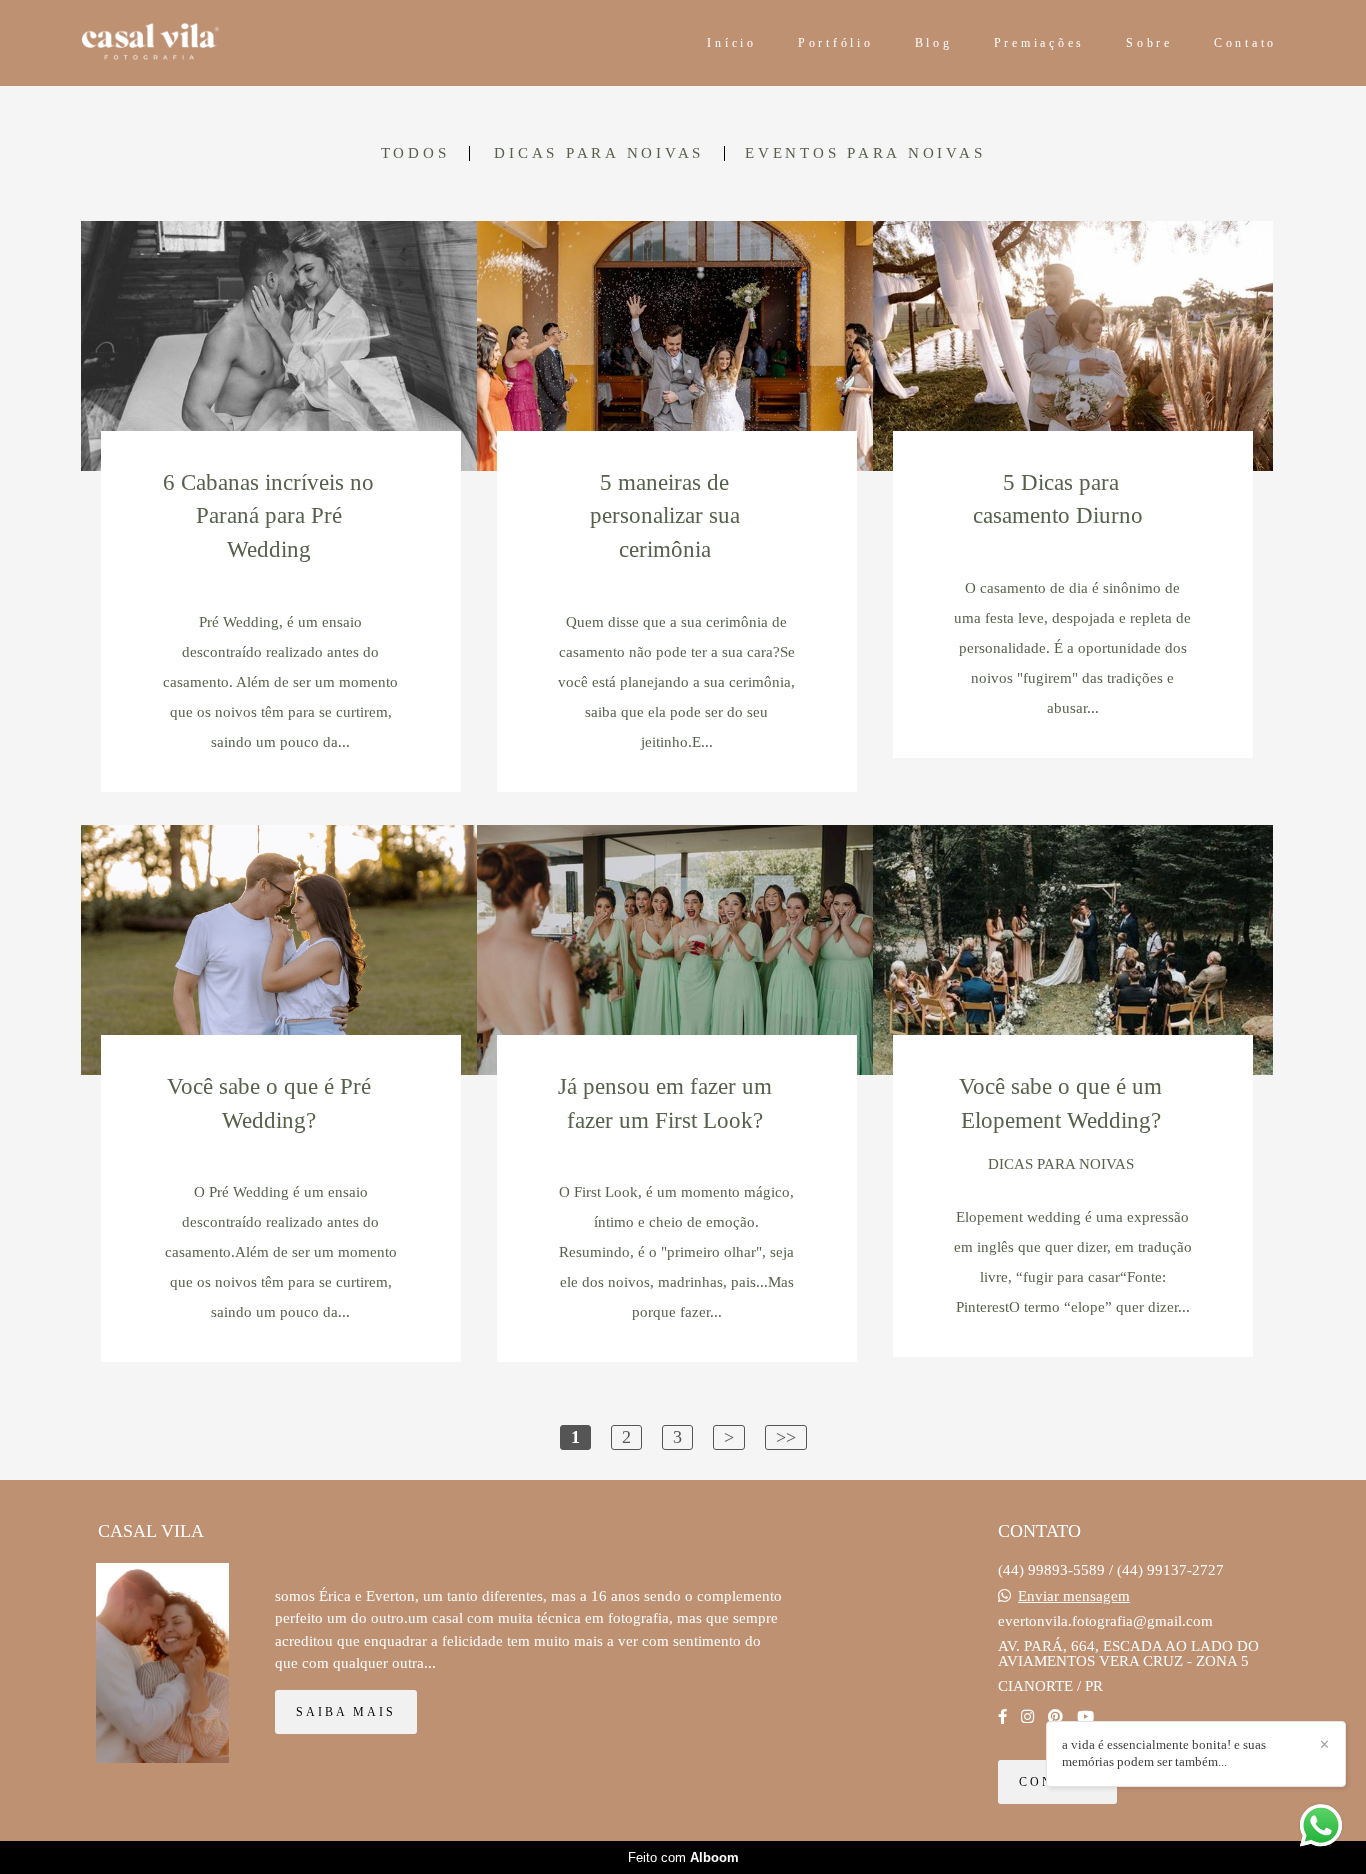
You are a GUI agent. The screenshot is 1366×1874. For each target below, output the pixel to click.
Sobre (1149, 43)
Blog (934, 43)
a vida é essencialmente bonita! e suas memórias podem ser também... (1164, 1753)
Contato (1245, 43)
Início (732, 43)
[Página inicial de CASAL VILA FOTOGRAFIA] (211, 43)
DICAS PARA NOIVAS (599, 153)
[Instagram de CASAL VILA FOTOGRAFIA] (1027, 1717)
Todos (415, 153)
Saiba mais (346, 1712)
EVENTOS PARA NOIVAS (865, 153)
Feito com (683, 1857)
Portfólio (836, 43)
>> (786, 1437)
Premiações (1040, 43)
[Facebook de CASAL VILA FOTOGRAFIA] (1002, 1717)
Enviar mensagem (1074, 1596)
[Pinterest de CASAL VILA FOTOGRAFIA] (1055, 1717)
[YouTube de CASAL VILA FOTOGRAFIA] (1085, 1717)
